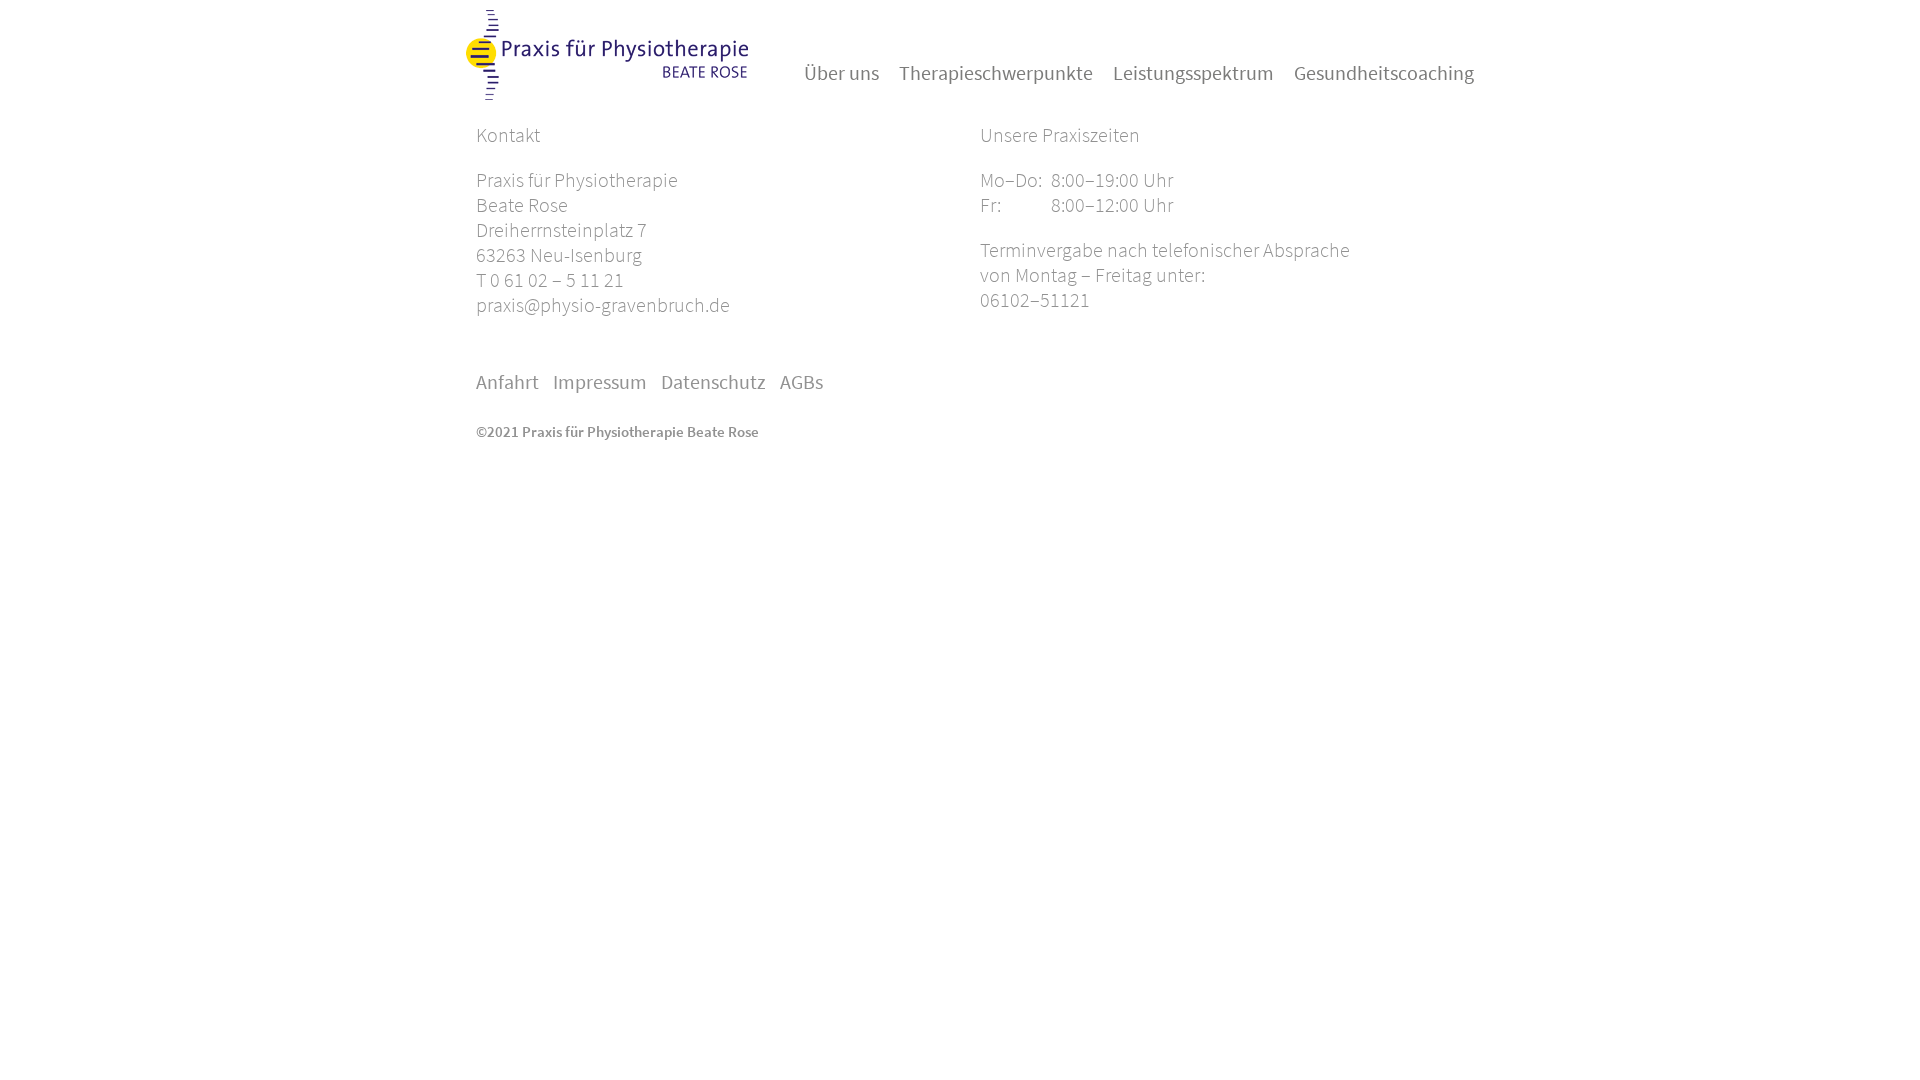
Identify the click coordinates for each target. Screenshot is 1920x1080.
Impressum (600, 381)
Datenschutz (713, 381)
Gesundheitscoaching (1384, 72)
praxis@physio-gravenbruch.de (603, 304)
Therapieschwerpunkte (996, 72)
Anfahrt (507, 381)
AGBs (801, 381)
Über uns (841, 72)
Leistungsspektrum (1193, 72)
